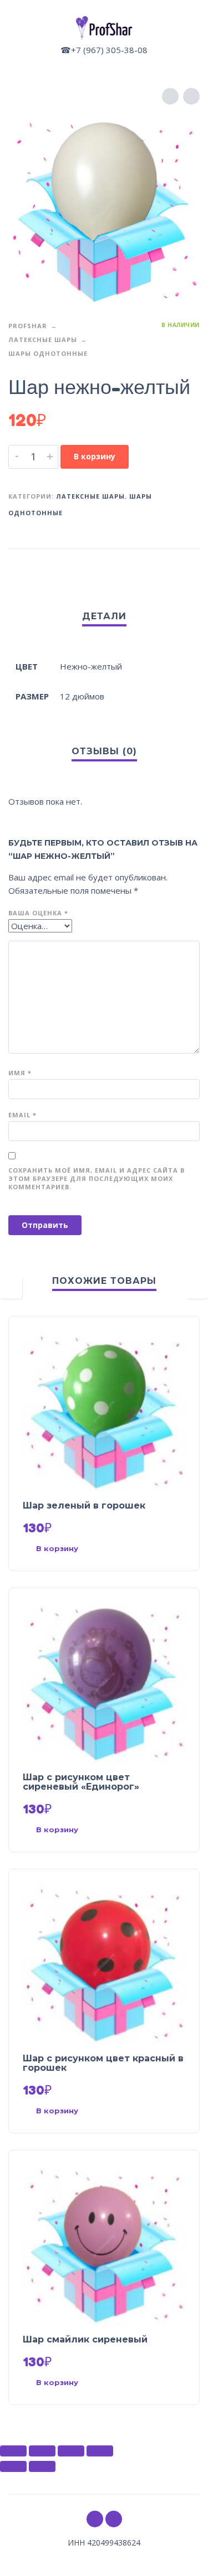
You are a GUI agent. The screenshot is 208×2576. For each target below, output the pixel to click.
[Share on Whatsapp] (189, 566)
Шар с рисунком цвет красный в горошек (103, 2063)
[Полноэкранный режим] (71, 2451)
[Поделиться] (42, 2451)
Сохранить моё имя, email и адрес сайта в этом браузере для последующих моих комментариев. (97, 1178)
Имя (20, 1073)
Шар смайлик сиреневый (85, 2339)
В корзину (95, 456)
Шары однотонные (48, 353)
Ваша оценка (38, 913)
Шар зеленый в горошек (84, 1505)
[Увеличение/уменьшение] (100, 2451)
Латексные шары (43, 340)
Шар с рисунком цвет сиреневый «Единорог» (81, 1782)
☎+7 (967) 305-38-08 (104, 50)
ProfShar (28, 326)
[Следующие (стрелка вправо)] (42, 2466)
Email (22, 1115)
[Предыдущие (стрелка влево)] (13, 2466)
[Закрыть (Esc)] (13, 2451)
